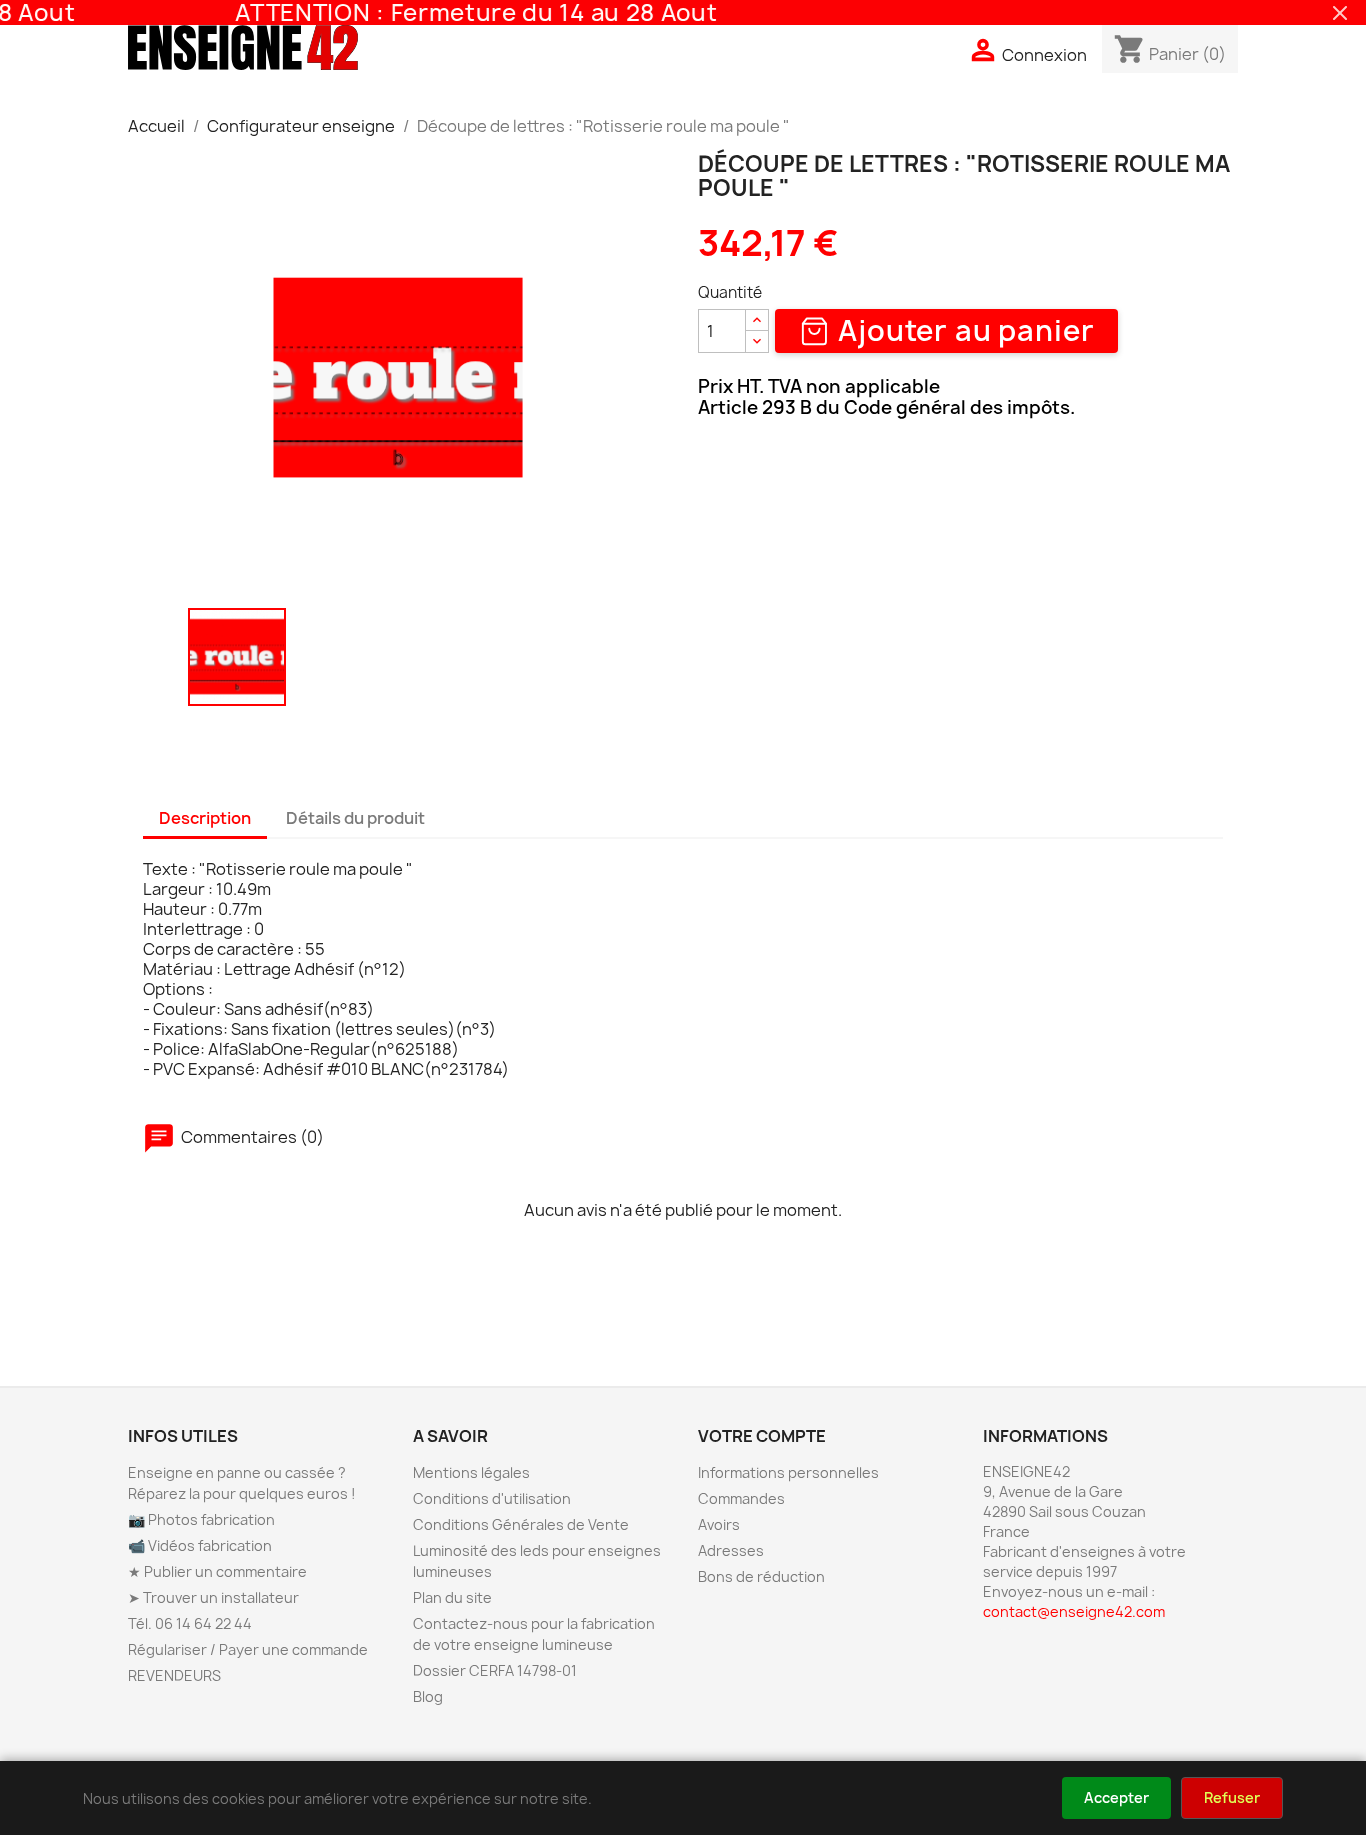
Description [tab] (205, 818)
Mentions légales (471, 1472)
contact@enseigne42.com (1074, 1611)
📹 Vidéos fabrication (200, 1545)
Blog (428, 1696)
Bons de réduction (761, 1576)
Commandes (741, 1498)
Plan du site (452, 1597)
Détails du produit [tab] (355, 818)
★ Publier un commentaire (217, 1571)
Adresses (731, 1550)
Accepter (1116, 1797)
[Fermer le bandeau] (1340, 13)
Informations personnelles (788, 1472)
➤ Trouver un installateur (213, 1597)
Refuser (1232, 1797)
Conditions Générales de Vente (521, 1524)
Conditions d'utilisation (492, 1498)
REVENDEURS (174, 1675)
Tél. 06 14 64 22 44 (190, 1623)
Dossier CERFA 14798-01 (495, 1670)
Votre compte (762, 1436)
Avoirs (719, 1524)
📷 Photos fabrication (201, 1519)
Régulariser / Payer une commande (248, 1649)
